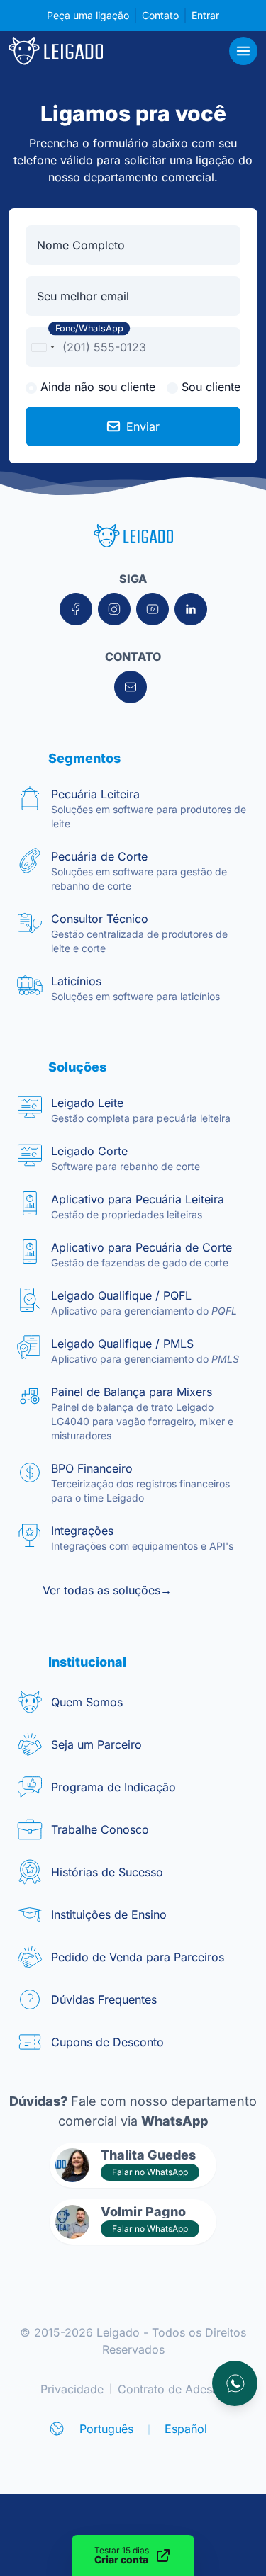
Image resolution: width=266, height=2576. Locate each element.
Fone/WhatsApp (89, 329)
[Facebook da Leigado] (76, 609)
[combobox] (43, 347)
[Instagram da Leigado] (114, 609)
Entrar (205, 15)
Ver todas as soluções (107, 1590)
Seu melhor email (83, 296)
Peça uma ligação (88, 15)
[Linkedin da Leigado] (191, 609)
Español (186, 2429)
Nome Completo (81, 245)
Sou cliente (209, 387)
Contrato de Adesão (172, 2389)
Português (106, 2429)
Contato (160, 15)
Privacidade (72, 2389)
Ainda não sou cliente (96, 387)
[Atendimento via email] (131, 687)
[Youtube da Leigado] (153, 609)
